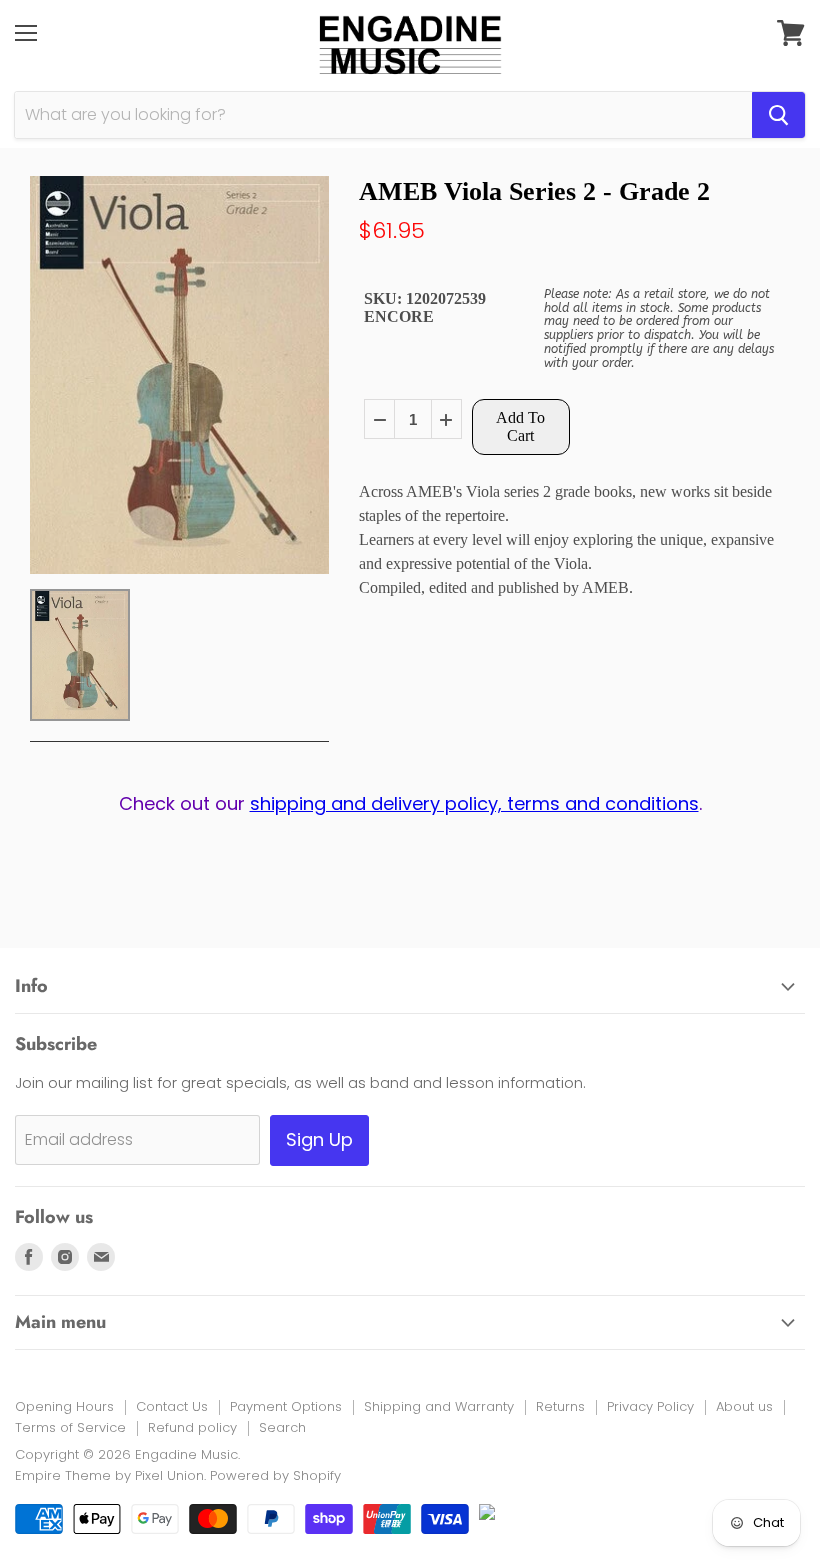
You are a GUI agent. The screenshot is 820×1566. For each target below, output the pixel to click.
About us (744, 1406)
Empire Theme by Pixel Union (109, 1475)
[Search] (778, 115)
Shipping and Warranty (439, 1406)
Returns (560, 1406)
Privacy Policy (650, 1406)
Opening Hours (64, 1406)
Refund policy (192, 1427)
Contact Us (172, 1406)
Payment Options (286, 1406)
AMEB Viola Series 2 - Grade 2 (534, 191)
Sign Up (319, 1139)
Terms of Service (70, 1427)
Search (282, 1427)
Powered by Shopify (275, 1475)
